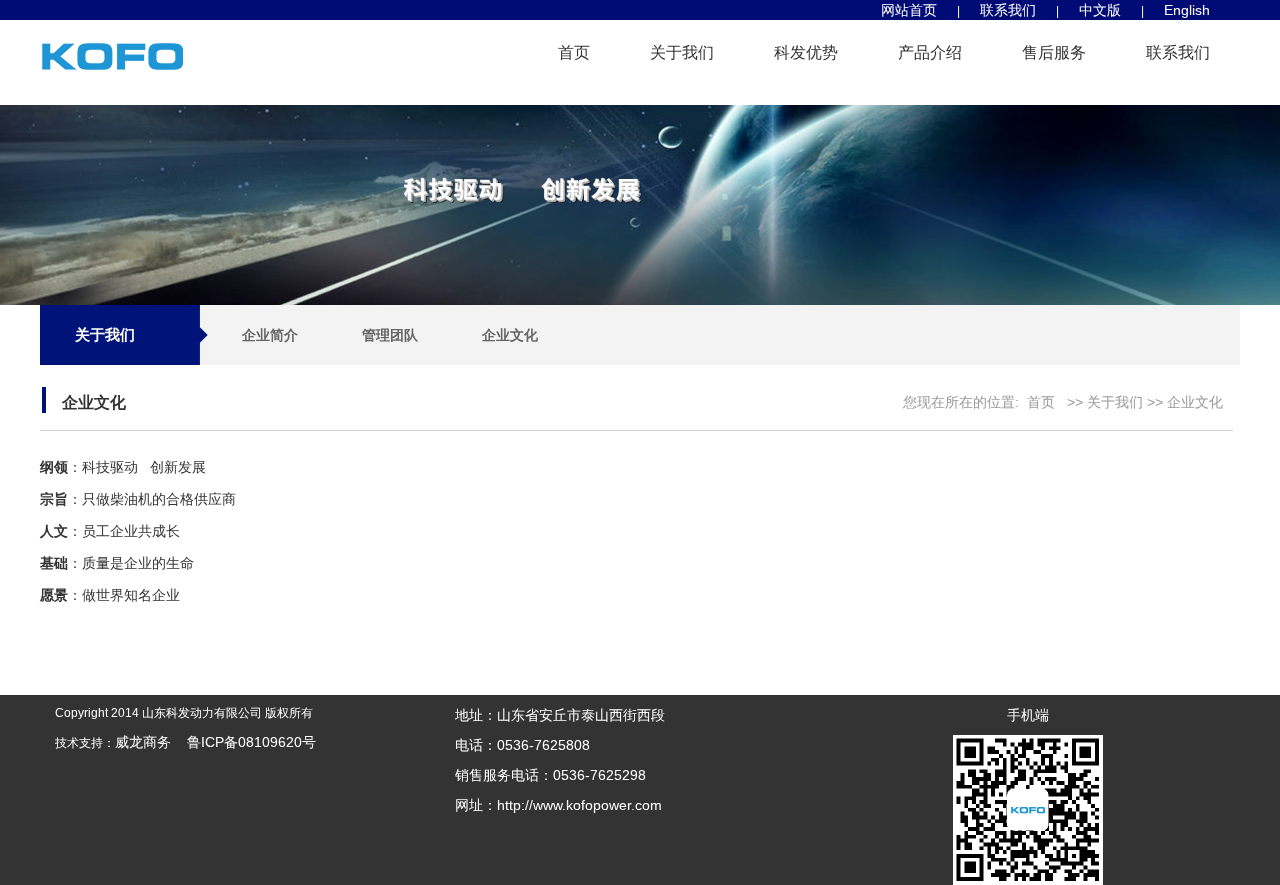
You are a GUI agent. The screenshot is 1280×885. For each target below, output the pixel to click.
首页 (574, 52)
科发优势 (806, 52)
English (1187, 10)
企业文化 (510, 335)
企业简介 (270, 335)
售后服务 (1054, 52)
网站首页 (909, 10)
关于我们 (682, 52)
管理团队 (390, 335)
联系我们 (1008, 10)
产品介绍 (930, 52)
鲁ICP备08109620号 (243, 742)
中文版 (1100, 10)
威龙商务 (143, 742)
